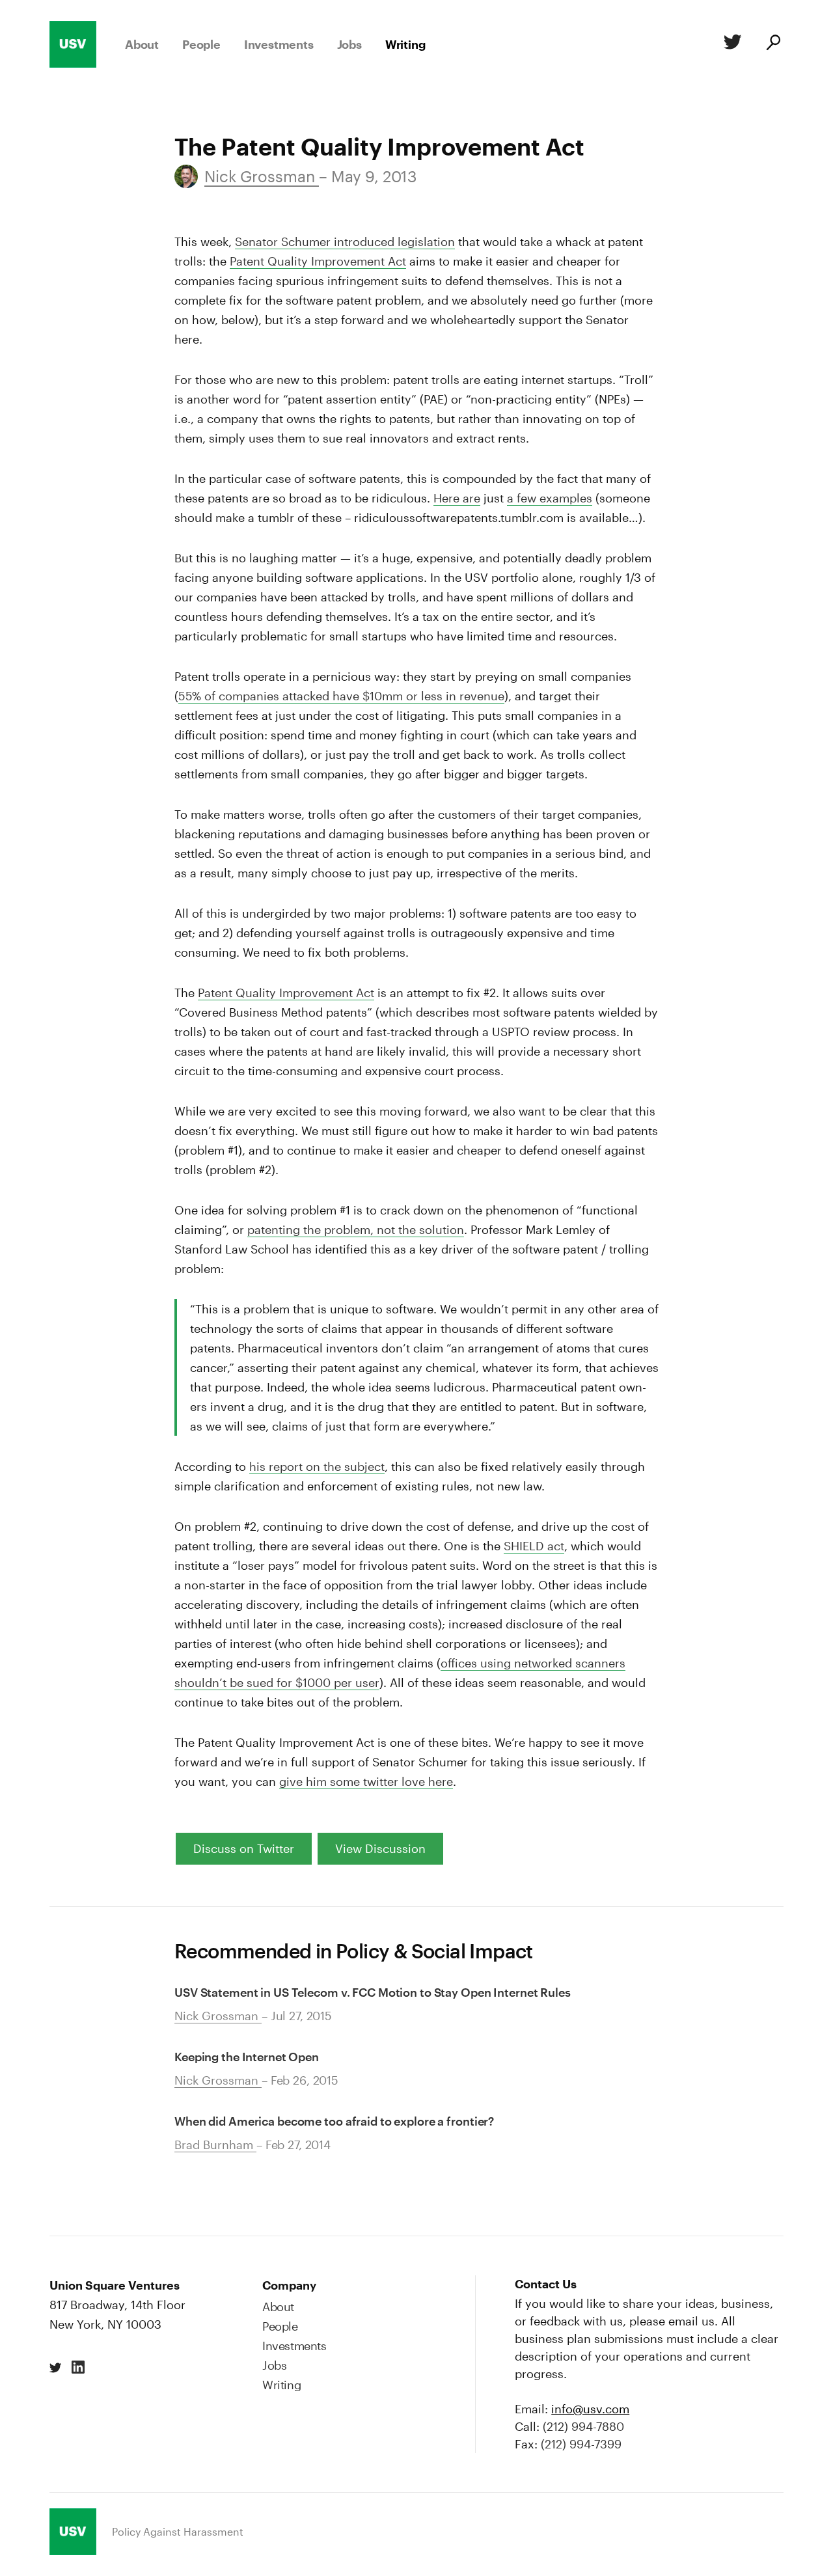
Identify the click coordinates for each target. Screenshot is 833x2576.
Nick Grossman (262, 176)
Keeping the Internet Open (247, 2057)
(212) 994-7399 (581, 2444)
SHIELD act (534, 1546)
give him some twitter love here (366, 1781)
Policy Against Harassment (178, 2531)
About (142, 44)
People (201, 44)
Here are (457, 498)
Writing (405, 44)
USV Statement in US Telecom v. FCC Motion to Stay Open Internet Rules (373, 1992)
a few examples (550, 498)
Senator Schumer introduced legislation (345, 241)
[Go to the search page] (772, 44)
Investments (279, 44)
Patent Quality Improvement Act (318, 261)
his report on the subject (317, 1466)
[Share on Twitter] (730, 44)
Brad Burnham (215, 2144)
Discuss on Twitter (244, 1848)
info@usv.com (590, 2409)
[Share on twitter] (56, 2368)
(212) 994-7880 (583, 2426)
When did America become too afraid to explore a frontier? (334, 2121)
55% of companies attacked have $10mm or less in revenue (341, 696)
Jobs (349, 44)
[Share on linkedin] (78, 2368)
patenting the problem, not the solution (356, 1229)
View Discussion (380, 1848)
